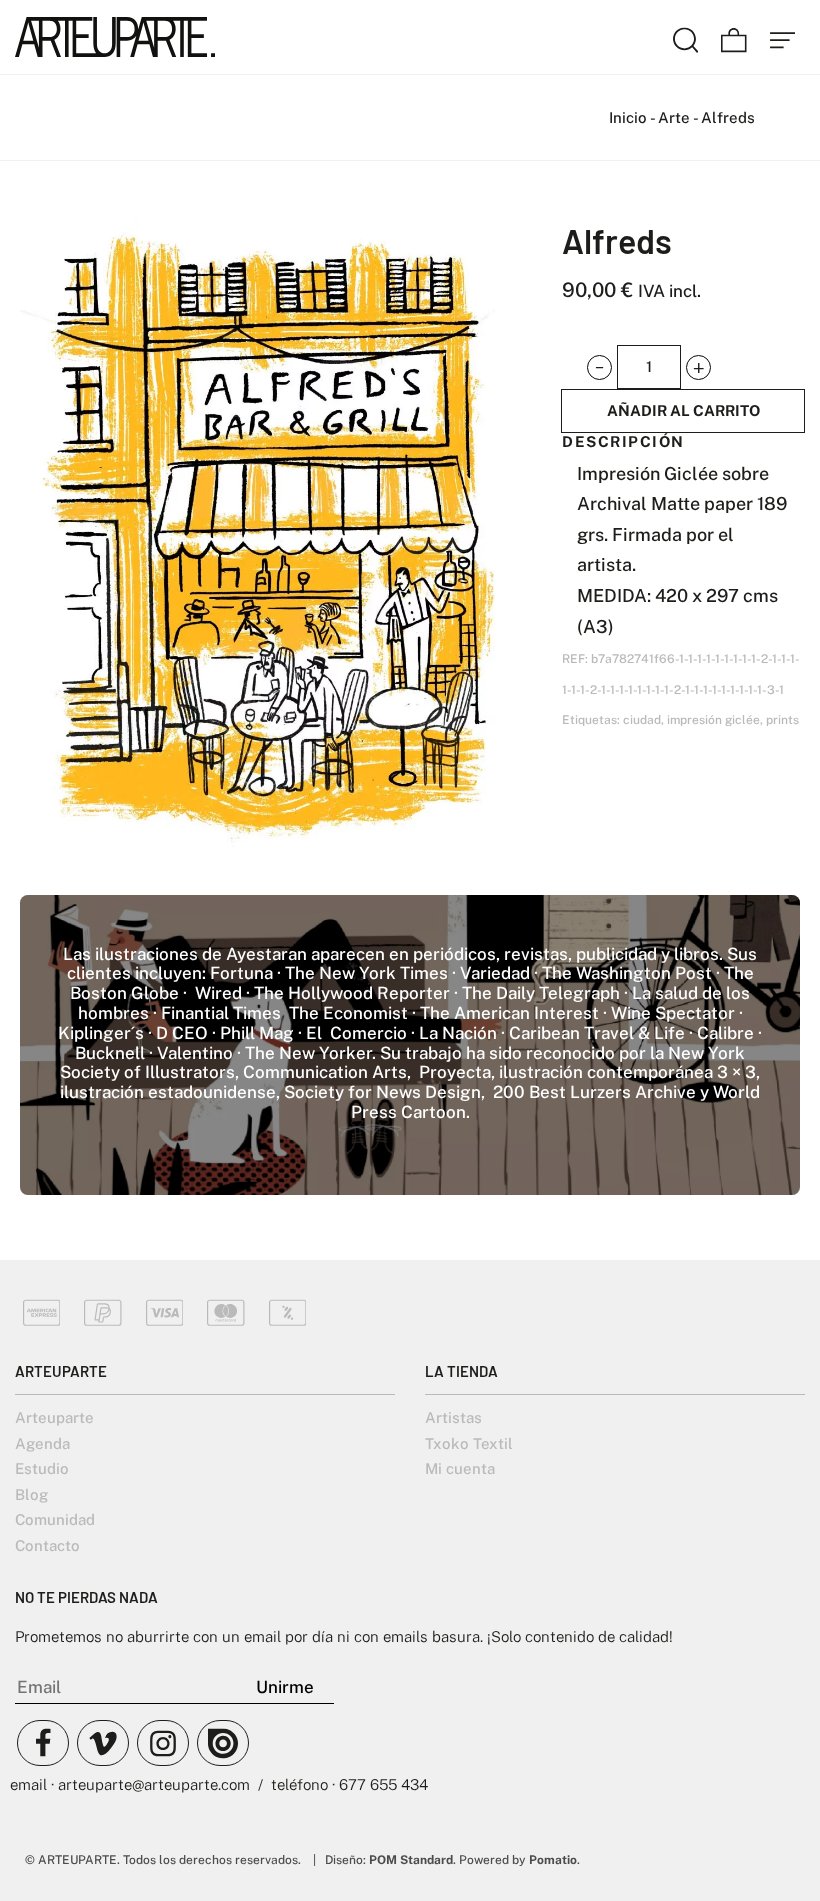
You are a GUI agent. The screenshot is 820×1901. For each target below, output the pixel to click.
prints (782, 720)
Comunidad (55, 1519)
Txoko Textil (469, 1443)
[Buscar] (686, 37)
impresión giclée (713, 720)
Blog (31, 1494)
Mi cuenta (460, 1468)
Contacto (47, 1545)
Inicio (628, 117)
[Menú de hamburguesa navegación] (783, 37)
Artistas (453, 1417)
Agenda (42, 1443)
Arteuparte (54, 1417)
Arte (674, 117)
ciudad (642, 720)
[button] (599, 367)
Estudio (42, 1468)
